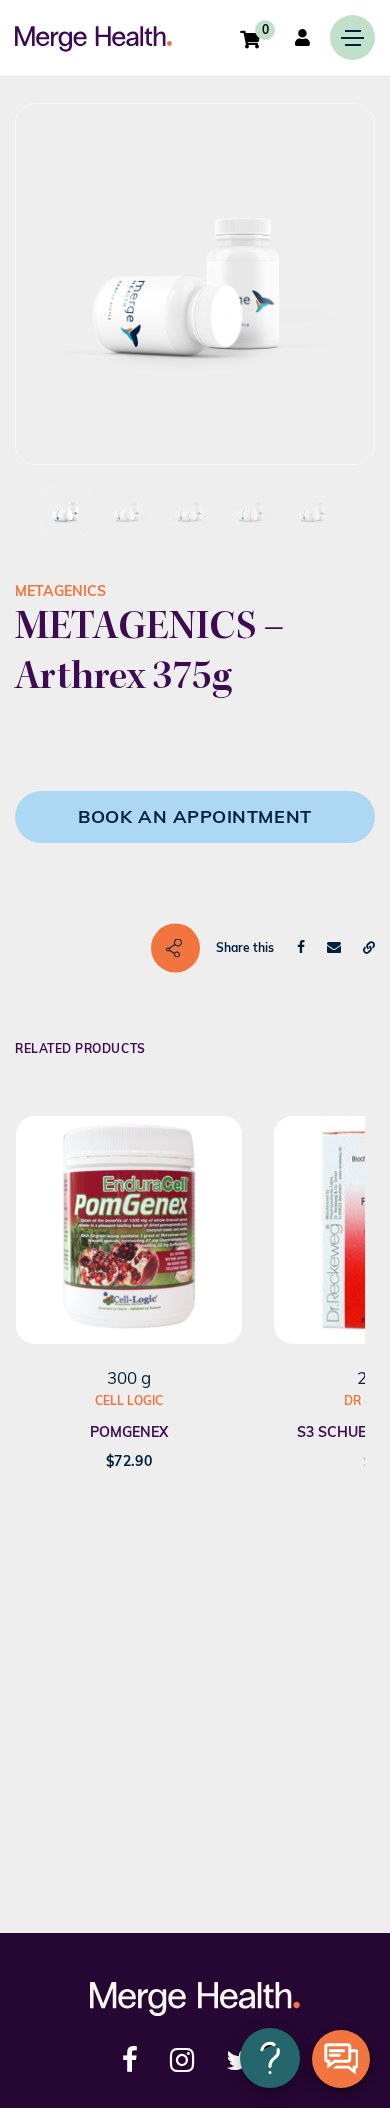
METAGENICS (60, 591)
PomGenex (129, 1432)
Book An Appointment (194, 816)
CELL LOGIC (129, 1400)
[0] (250, 39)
